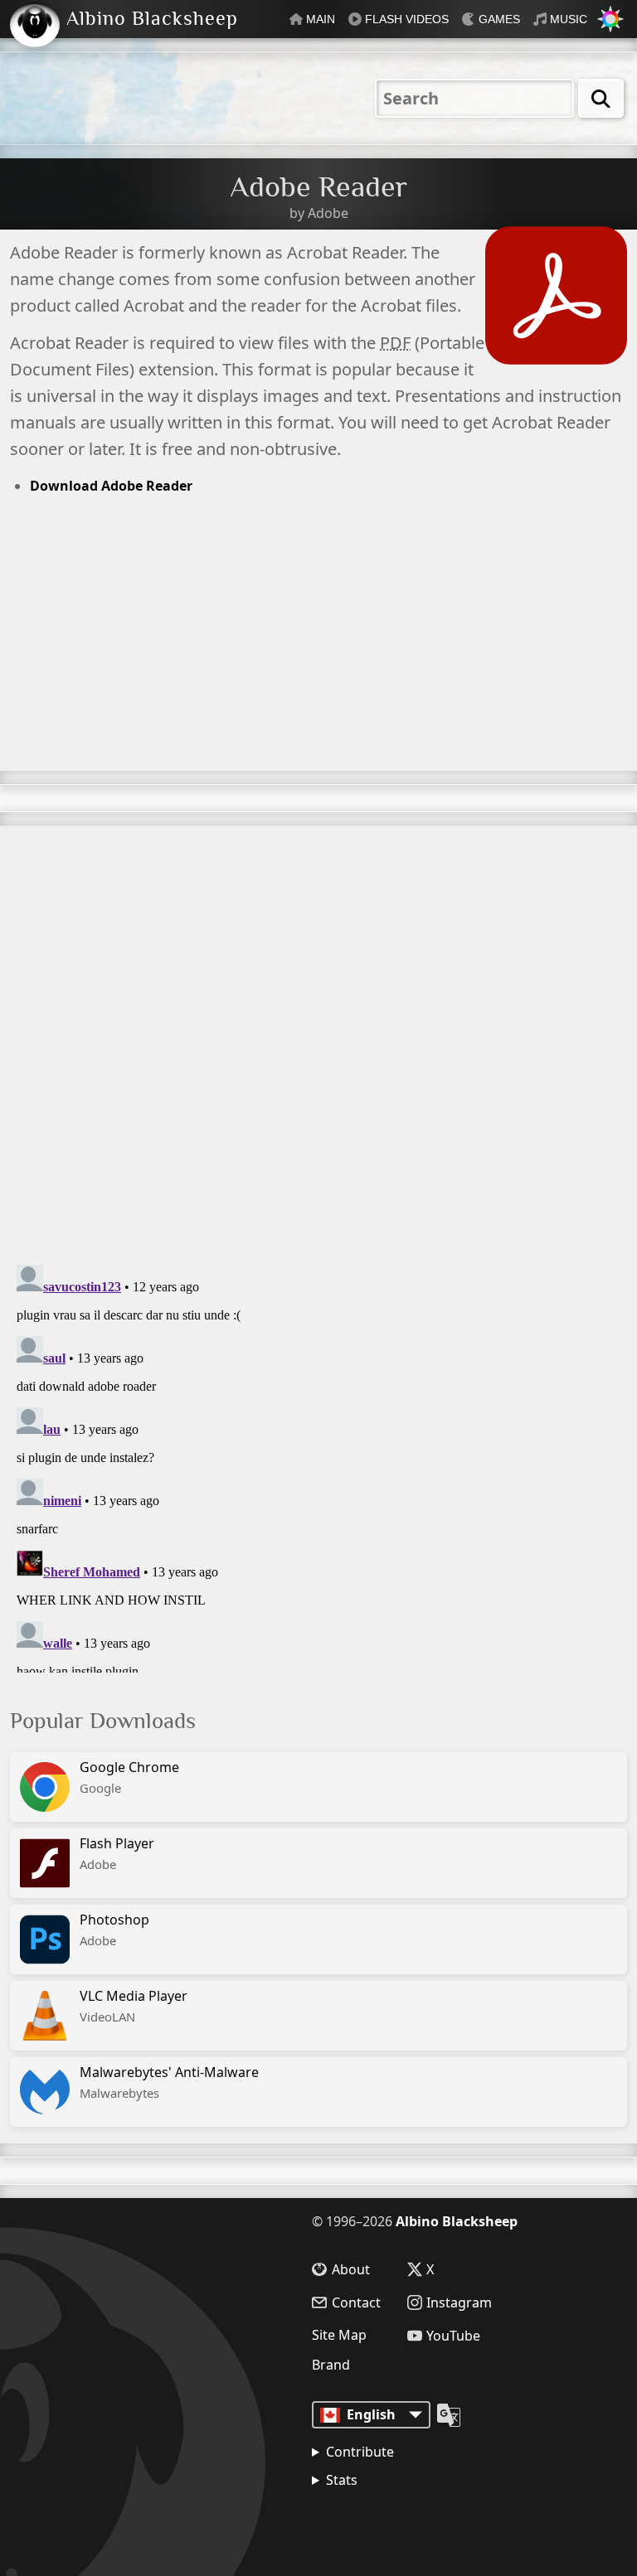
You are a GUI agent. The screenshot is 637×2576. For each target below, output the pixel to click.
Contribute (360, 2452)
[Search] (601, 98)
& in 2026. (390, 2522)
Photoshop (114, 1930)
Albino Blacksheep (457, 2221)
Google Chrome (129, 1777)
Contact (356, 2302)
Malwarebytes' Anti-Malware (169, 2082)
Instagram (459, 2302)
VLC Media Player (134, 2006)
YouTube (453, 2336)
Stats (342, 2480)
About (351, 2269)
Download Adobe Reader (111, 486)
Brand (331, 2365)
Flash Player (117, 1854)
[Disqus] (318, 1033)
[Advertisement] (318, 655)
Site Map (339, 2335)
